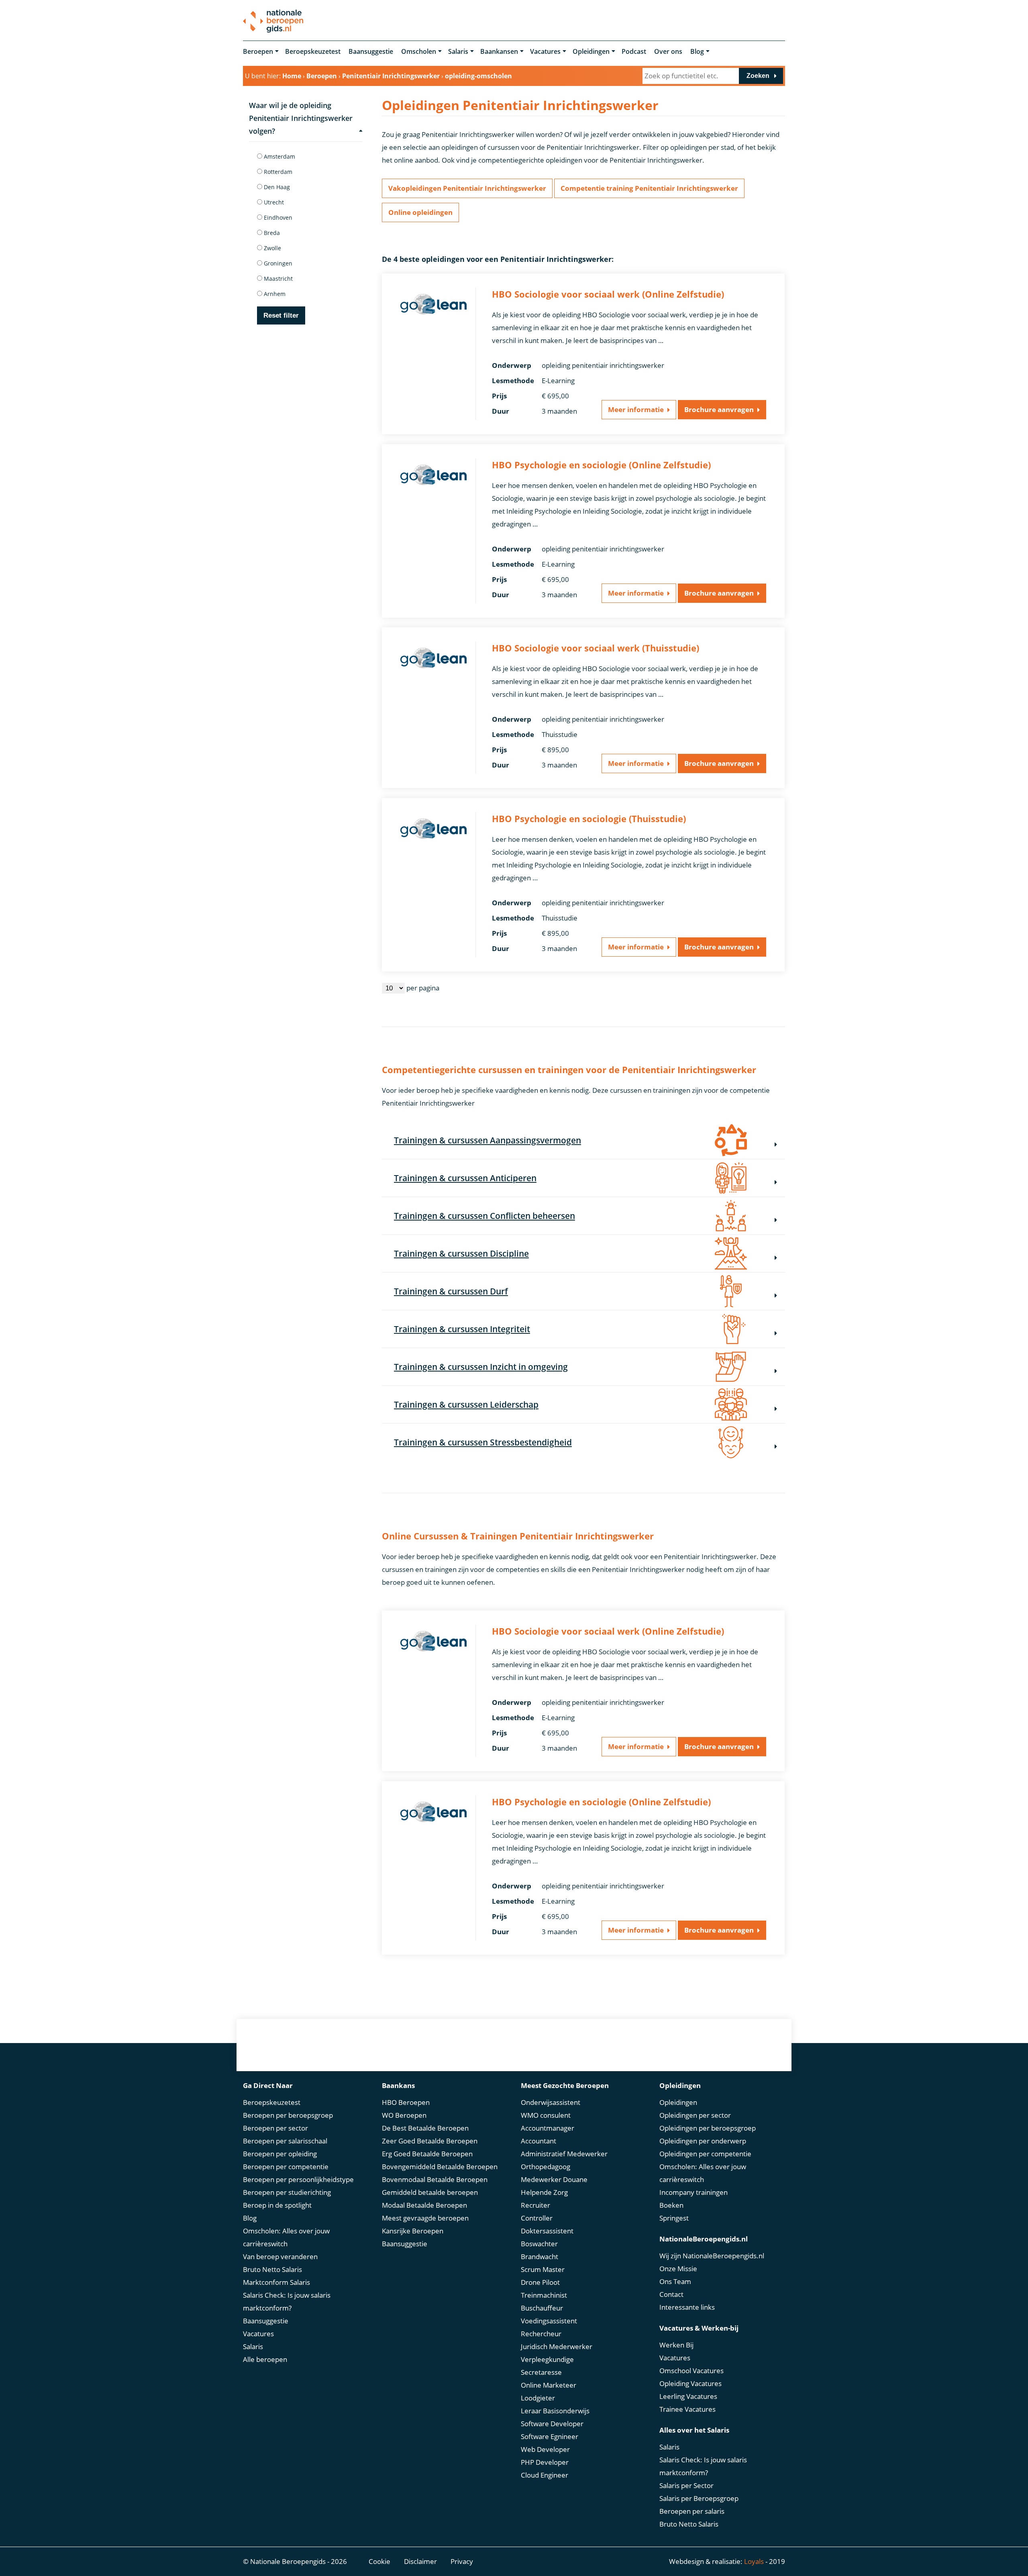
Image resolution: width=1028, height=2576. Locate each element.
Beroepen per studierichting (287, 2192)
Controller (537, 2218)
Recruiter (535, 2205)
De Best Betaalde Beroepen (425, 2128)
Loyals (754, 2561)
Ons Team (675, 2281)
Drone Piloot (540, 2282)
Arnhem (274, 294)
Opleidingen (591, 51)
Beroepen (258, 51)
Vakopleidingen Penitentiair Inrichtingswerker (467, 188)
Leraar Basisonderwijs (555, 2411)
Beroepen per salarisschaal (285, 2141)
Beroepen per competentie (286, 2167)
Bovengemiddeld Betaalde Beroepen (440, 2167)
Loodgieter (538, 2398)
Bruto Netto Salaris (272, 2269)
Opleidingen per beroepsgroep (708, 2128)
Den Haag (276, 187)
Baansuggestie (371, 51)
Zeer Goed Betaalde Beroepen (430, 2141)
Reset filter (281, 315)
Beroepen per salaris (692, 2511)
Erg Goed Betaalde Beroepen (427, 2154)
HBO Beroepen (406, 2102)
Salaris (458, 51)
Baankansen (499, 51)
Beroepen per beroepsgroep (288, 2115)
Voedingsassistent (549, 2321)
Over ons (668, 51)
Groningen (277, 263)
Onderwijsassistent (551, 2102)
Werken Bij (676, 2345)
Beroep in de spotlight (277, 2205)
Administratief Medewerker (564, 2154)
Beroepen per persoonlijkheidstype (298, 2179)
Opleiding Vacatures (690, 2383)
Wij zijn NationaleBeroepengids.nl (712, 2256)
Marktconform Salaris (276, 2282)
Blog (697, 51)
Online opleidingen (420, 212)
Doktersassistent (547, 2231)
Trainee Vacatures (687, 2409)
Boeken (671, 2205)
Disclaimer (420, 2561)
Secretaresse (541, 2372)
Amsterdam (279, 156)
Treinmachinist (544, 2295)
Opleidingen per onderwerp (703, 2141)
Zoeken (758, 76)
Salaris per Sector (686, 2485)
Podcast (634, 51)
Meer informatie (636, 409)
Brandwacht (539, 2257)
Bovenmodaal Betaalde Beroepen (435, 2179)
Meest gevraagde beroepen (425, 2218)
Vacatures (545, 51)
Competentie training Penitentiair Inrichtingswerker (649, 188)
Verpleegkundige (547, 2359)
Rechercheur (541, 2334)
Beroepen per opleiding (280, 2154)
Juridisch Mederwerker (557, 2346)
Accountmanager (548, 2128)
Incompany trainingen (693, 2192)
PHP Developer (545, 2462)
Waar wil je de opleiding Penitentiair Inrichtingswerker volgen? (301, 118)
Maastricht (277, 279)
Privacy (462, 2561)
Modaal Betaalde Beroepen (424, 2205)
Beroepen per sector (275, 2128)
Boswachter (539, 2244)
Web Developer (545, 2449)
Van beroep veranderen (280, 2257)
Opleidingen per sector (695, 2115)
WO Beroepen (404, 2115)
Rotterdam (277, 172)
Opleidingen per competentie (705, 2154)
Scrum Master (543, 2269)
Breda (271, 233)
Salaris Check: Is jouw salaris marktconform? (287, 2301)
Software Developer (552, 2424)
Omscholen (419, 51)
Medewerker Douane (554, 2179)
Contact (671, 2294)
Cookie (379, 2561)
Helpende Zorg (544, 2192)
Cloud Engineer (545, 2475)
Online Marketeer (549, 2385)
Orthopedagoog (546, 2167)
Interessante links (687, 2307)
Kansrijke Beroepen (413, 2231)
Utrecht (273, 202)
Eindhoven (277, 217)
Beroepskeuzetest (313, 51)
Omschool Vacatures (691, 2371)
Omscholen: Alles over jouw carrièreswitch (286, 2237)
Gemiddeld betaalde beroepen (430, 2192)
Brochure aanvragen (719, 409)
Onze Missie (678, 2269)
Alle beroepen (265, 2359)
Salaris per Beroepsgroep (699, 2498)
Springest (674, 2218)
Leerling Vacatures (688, 2396)
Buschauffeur (542, 2308)
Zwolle (272, 248)
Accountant (538, 2141)
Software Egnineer (550, 2436)
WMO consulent (546, 2115)
